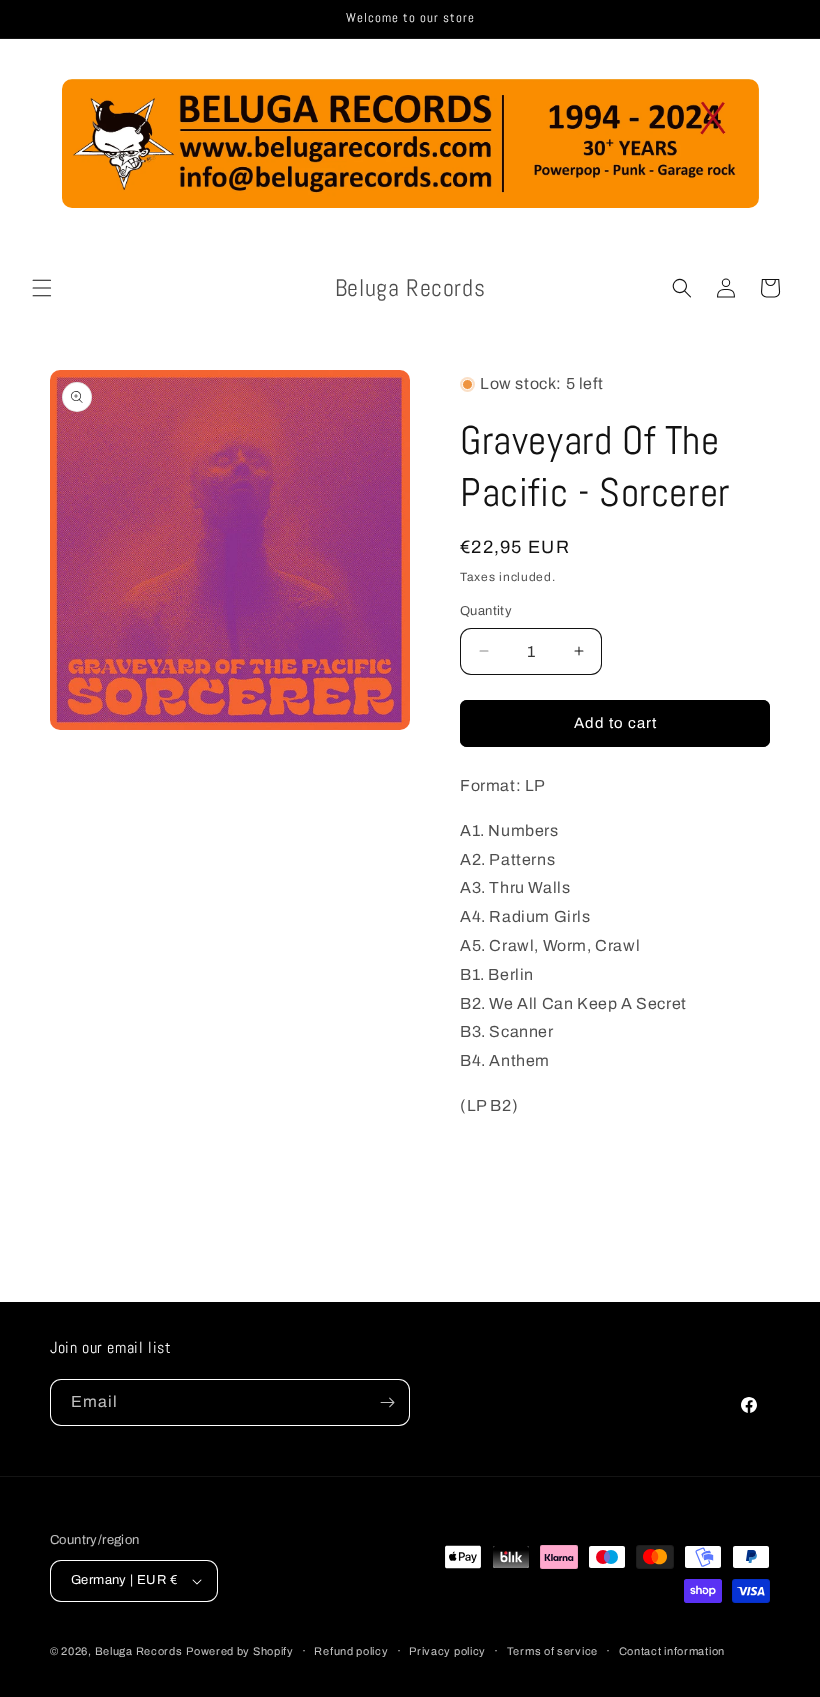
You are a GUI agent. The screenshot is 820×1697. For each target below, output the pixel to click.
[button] (42, 288)
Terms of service (552, 1651)
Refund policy (351, 1651)
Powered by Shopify (240, 1651)
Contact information (672, 1651)
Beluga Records (139, 1651)
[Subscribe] (387, 1402)
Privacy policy (447, 1651)
